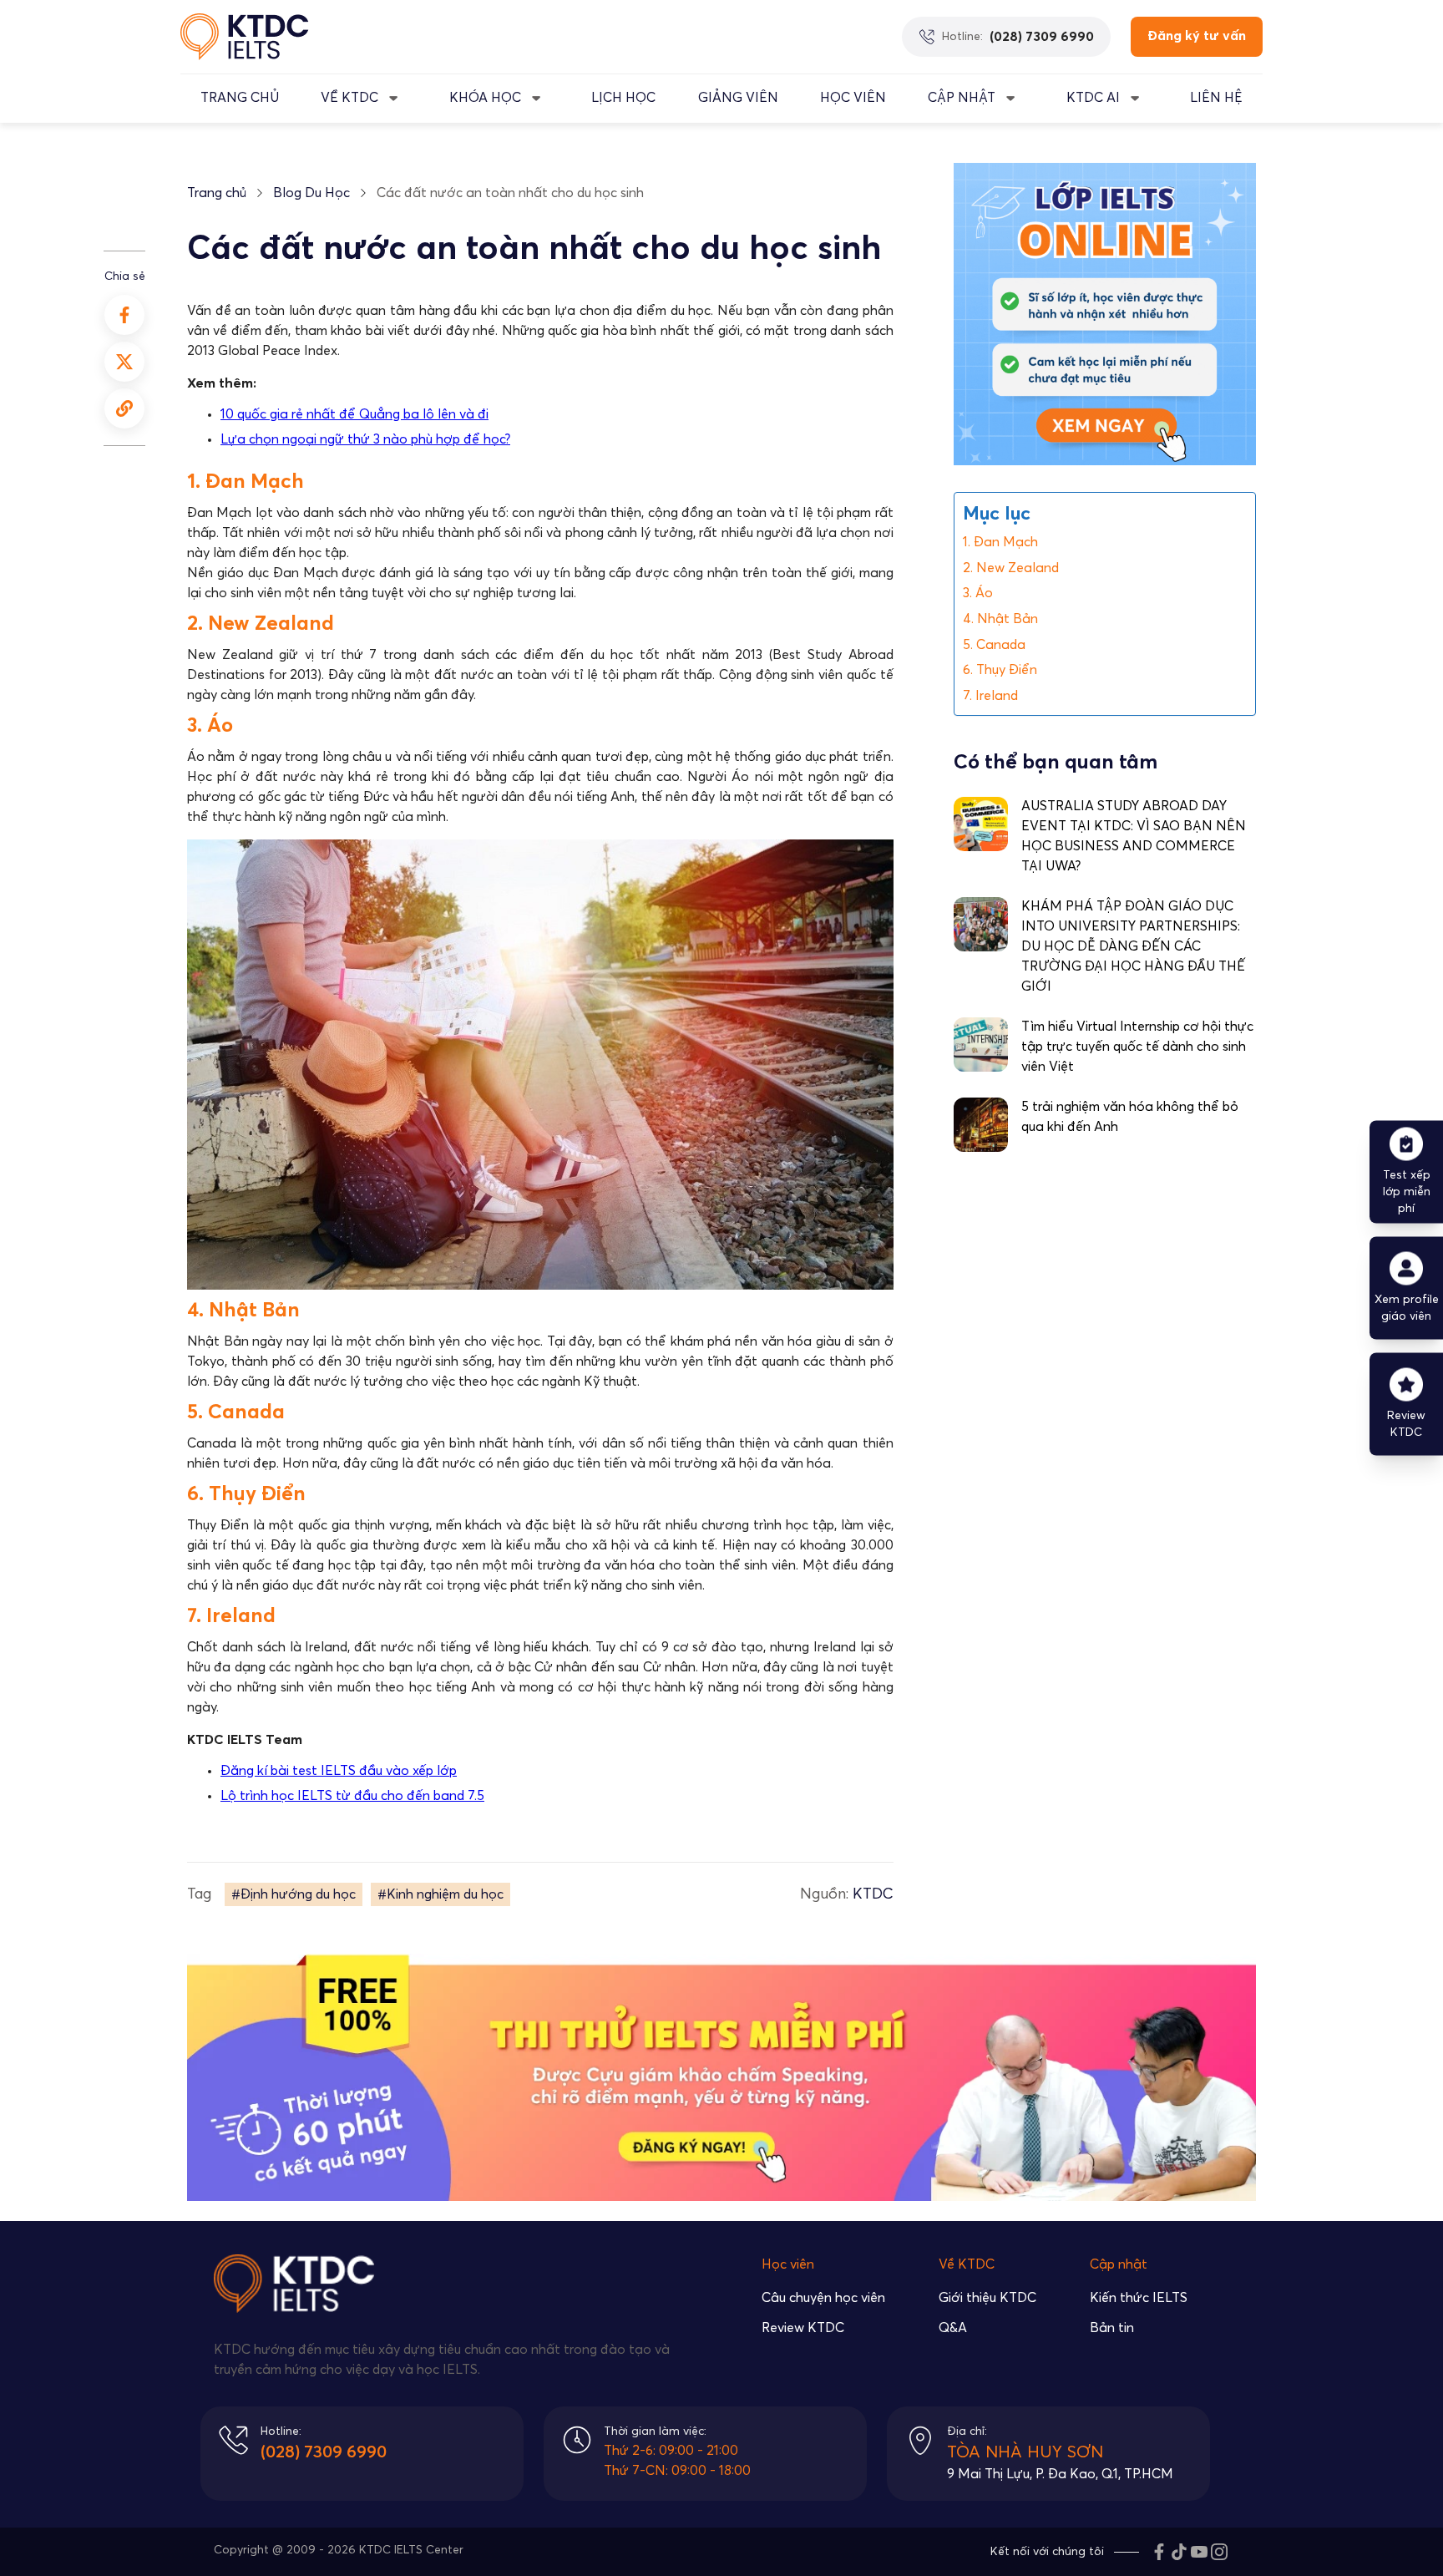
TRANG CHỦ (240, 98)
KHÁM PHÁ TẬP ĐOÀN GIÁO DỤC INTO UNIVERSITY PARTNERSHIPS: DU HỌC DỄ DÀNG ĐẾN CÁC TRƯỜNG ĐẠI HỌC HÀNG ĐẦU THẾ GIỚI (1133, 947)
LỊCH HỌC (623, 98)
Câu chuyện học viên (823, 2298)
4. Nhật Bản (1000, 619)
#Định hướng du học (294, 1894)
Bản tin (1112, 2328)
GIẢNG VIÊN (738, 98)
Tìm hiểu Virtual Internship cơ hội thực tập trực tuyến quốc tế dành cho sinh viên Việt (1137, 1047)
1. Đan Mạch (1000, 542)
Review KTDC (803, 2328)
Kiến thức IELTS (1139, 2298)
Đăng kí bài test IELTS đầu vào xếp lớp (339, 1771)
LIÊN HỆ (1216, 98)
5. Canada (994, 645)
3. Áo (978, 594)
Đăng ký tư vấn (1197, 36)
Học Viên (853, 98)
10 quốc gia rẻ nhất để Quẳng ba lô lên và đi (354, 414)
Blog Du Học (311, 193)
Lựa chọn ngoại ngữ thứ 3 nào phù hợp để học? (365, 439)
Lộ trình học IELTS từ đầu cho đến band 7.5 (352, 1796)
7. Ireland (990, 696)
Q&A (953, 2328)
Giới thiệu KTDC (987, 2298)
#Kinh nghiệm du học (440, 1894)
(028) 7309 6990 (324, 2452)
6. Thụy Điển (1000, 670)
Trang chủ (217, 193)
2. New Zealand (1011, 568)
